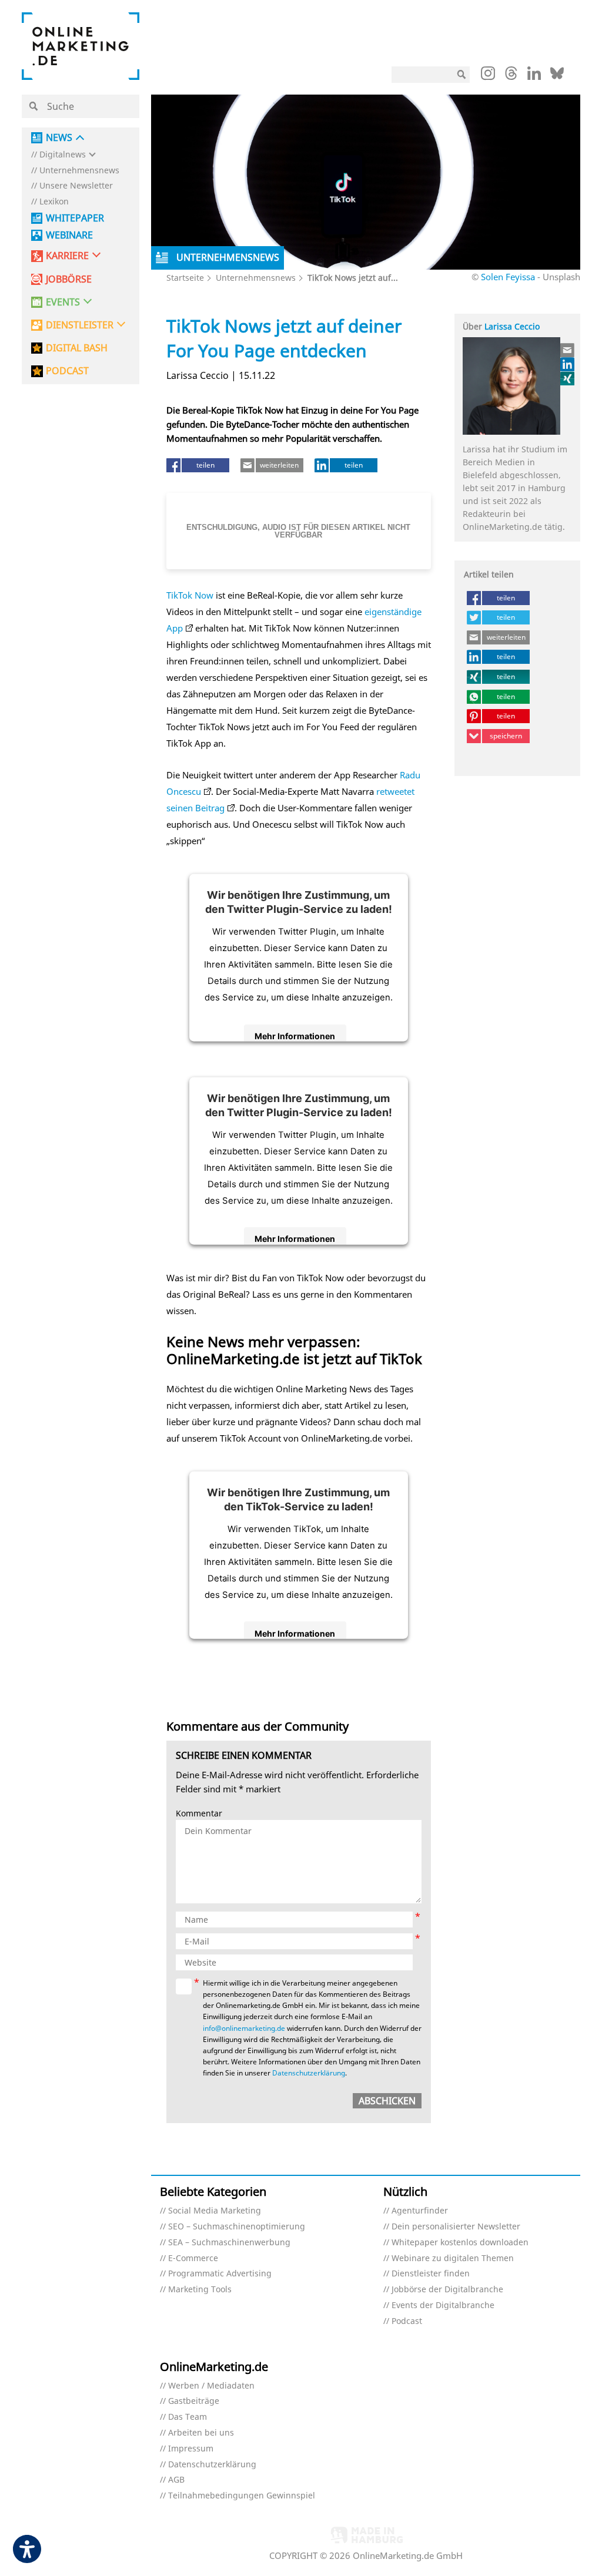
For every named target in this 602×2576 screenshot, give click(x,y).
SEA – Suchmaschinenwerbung (229, 2243)
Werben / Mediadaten (211, 2386)
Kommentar (199, 1814)
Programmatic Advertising (220, 2274)
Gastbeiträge (194, 2401)
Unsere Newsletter (76, 186)
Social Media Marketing (215, 2211)
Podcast (407, 2321)
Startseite (185, 278)
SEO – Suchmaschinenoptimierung (237, 2227)
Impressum (191, 2449)
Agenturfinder (420, 2211)
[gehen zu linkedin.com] (534, 76)
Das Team (188, 2417)
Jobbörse (69, 279)
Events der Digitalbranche (443, 2305)
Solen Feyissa (508, 277)
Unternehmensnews (79, 171)
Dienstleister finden (431, 2274)
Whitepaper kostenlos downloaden (460, 2243)
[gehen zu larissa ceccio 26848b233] (568, 364)
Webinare (69, 235)
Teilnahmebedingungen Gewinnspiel (242, 2496)
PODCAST (67, 371)
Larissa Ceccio (512, 326)
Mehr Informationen (295, 1036)
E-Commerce (193, 2258)
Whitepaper (75, 218)
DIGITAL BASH (77, 348)
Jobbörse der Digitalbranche (447, 2290)
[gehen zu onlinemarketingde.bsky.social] (557, 76)
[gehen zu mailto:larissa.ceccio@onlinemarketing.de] (568, 350)
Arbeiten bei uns (201, 2433)
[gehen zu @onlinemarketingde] (511, 76)
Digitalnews (63, 155)
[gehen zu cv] (568, 378)
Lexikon (54, 202)
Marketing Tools (200, 2290)
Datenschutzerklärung (309, 2073)
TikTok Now (190, 595)
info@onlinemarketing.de (244, 2028)
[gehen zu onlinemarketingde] (488, 76)
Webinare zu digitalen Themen (453, 2258)
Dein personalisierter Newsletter (456, 2227)
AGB (176, 2480)
